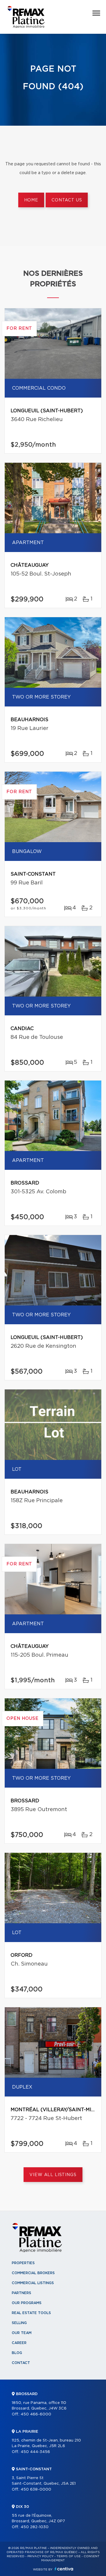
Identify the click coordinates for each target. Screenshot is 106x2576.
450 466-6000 (36, 2414)
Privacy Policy (40, 2556)
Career (19, 2343)
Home (31, 200)
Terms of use (69, 2556)
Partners (21, 2293)
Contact (21, 2363)
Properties (23, 2263)
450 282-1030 (35, 2527)
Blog (17, 2353)
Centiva (64, 2569)
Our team (22, 2333)
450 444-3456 (35, 2452)
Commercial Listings (33, 2283)
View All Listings (53, 2175)
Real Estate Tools (31, 2313)
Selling (19, 2323)
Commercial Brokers (33, 2273)
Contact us (67, 200)
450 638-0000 (36, 2490)
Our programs (27, 2303)
